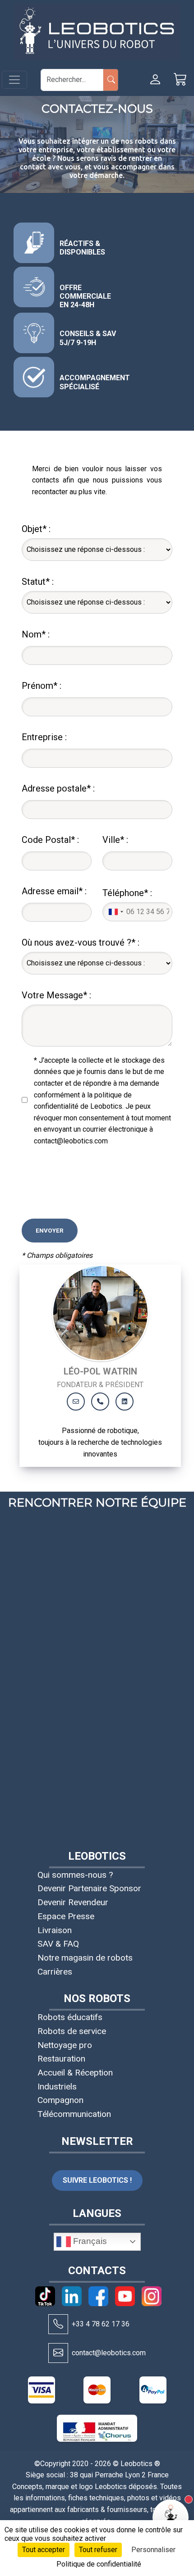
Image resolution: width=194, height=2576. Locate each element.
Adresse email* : (54, 891)
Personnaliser (153, 2550)
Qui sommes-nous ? (75, 1875)
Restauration (61, 2059)
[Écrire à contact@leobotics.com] (58, 2353)
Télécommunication (74, 2114)
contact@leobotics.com (109, 2353)
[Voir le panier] (180, 80)
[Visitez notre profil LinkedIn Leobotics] (125, 1402)
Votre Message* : (56, 995)
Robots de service (72, 2031)
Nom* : (36, 634)
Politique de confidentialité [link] (99, 2564)
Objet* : (36, 529)
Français (89, 2241)
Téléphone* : (127, 893)
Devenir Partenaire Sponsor (89, 1888)
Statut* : (38, 582)
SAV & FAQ (58, 1944)
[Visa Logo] (42, 2390)
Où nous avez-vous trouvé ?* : (81, 942)
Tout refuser (98, 2550)
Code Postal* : (50, 840)
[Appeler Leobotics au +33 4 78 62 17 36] (58, 2324)
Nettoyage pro (65, 2045)
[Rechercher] (111, 80)
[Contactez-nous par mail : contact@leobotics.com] (76, 1402)
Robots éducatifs (70, 2017)
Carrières (55, 1972)
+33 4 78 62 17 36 (101, 2324)
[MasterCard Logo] (97, 2390)
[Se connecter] (155, 80)
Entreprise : (44, 737)
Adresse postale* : (58, 788)
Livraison (55, 1930)
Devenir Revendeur (73, 1902)
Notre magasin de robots (85, 1958)
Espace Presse (66, 1916)
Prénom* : (42, 686)
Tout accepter (44, 2550)
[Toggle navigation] (14, 80)
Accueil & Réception (75, 2073)
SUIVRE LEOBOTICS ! (97, 2180)
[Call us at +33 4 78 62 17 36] (100, 1402)
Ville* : (115, 840)
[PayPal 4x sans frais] (153, 2390)
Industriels (57, 2087)
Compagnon (60, 2100)
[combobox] (115, 912)
